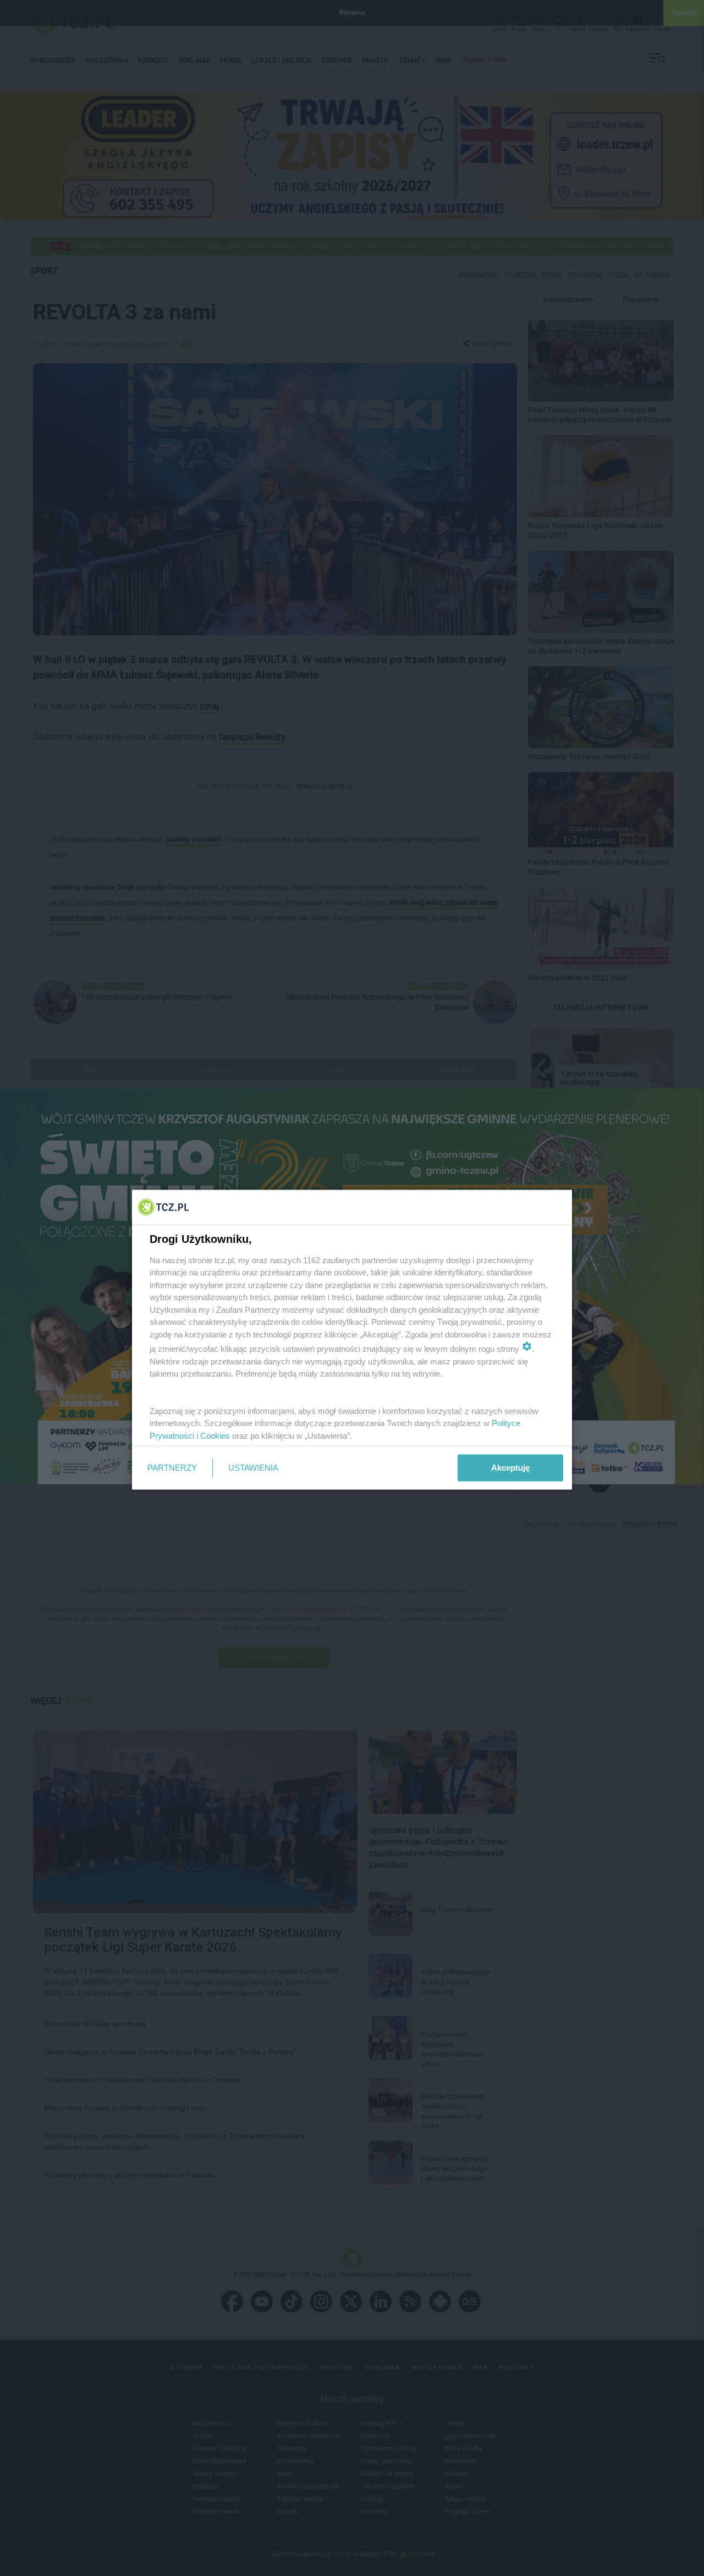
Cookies (215, 1435)
